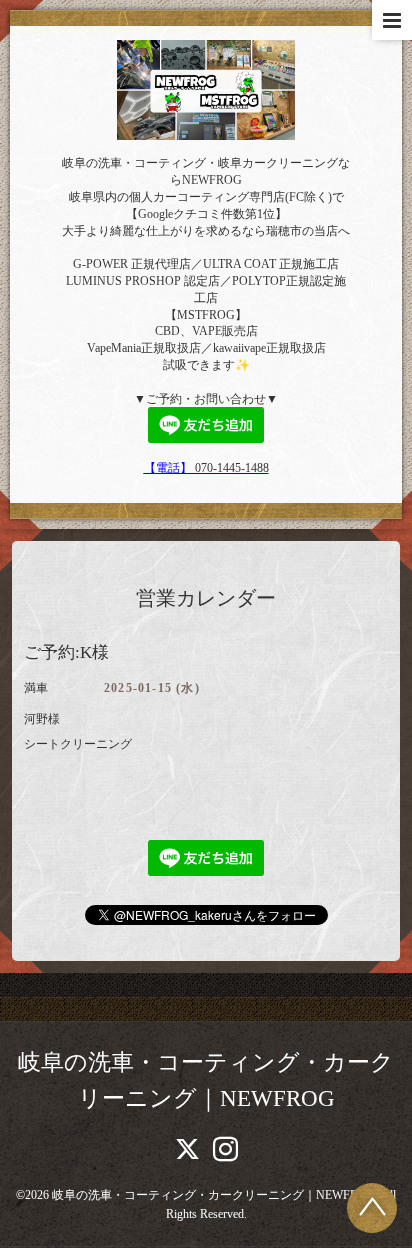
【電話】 (169, 468)
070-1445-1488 (232, 468)
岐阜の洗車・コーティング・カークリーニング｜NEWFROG (214, 1195)
